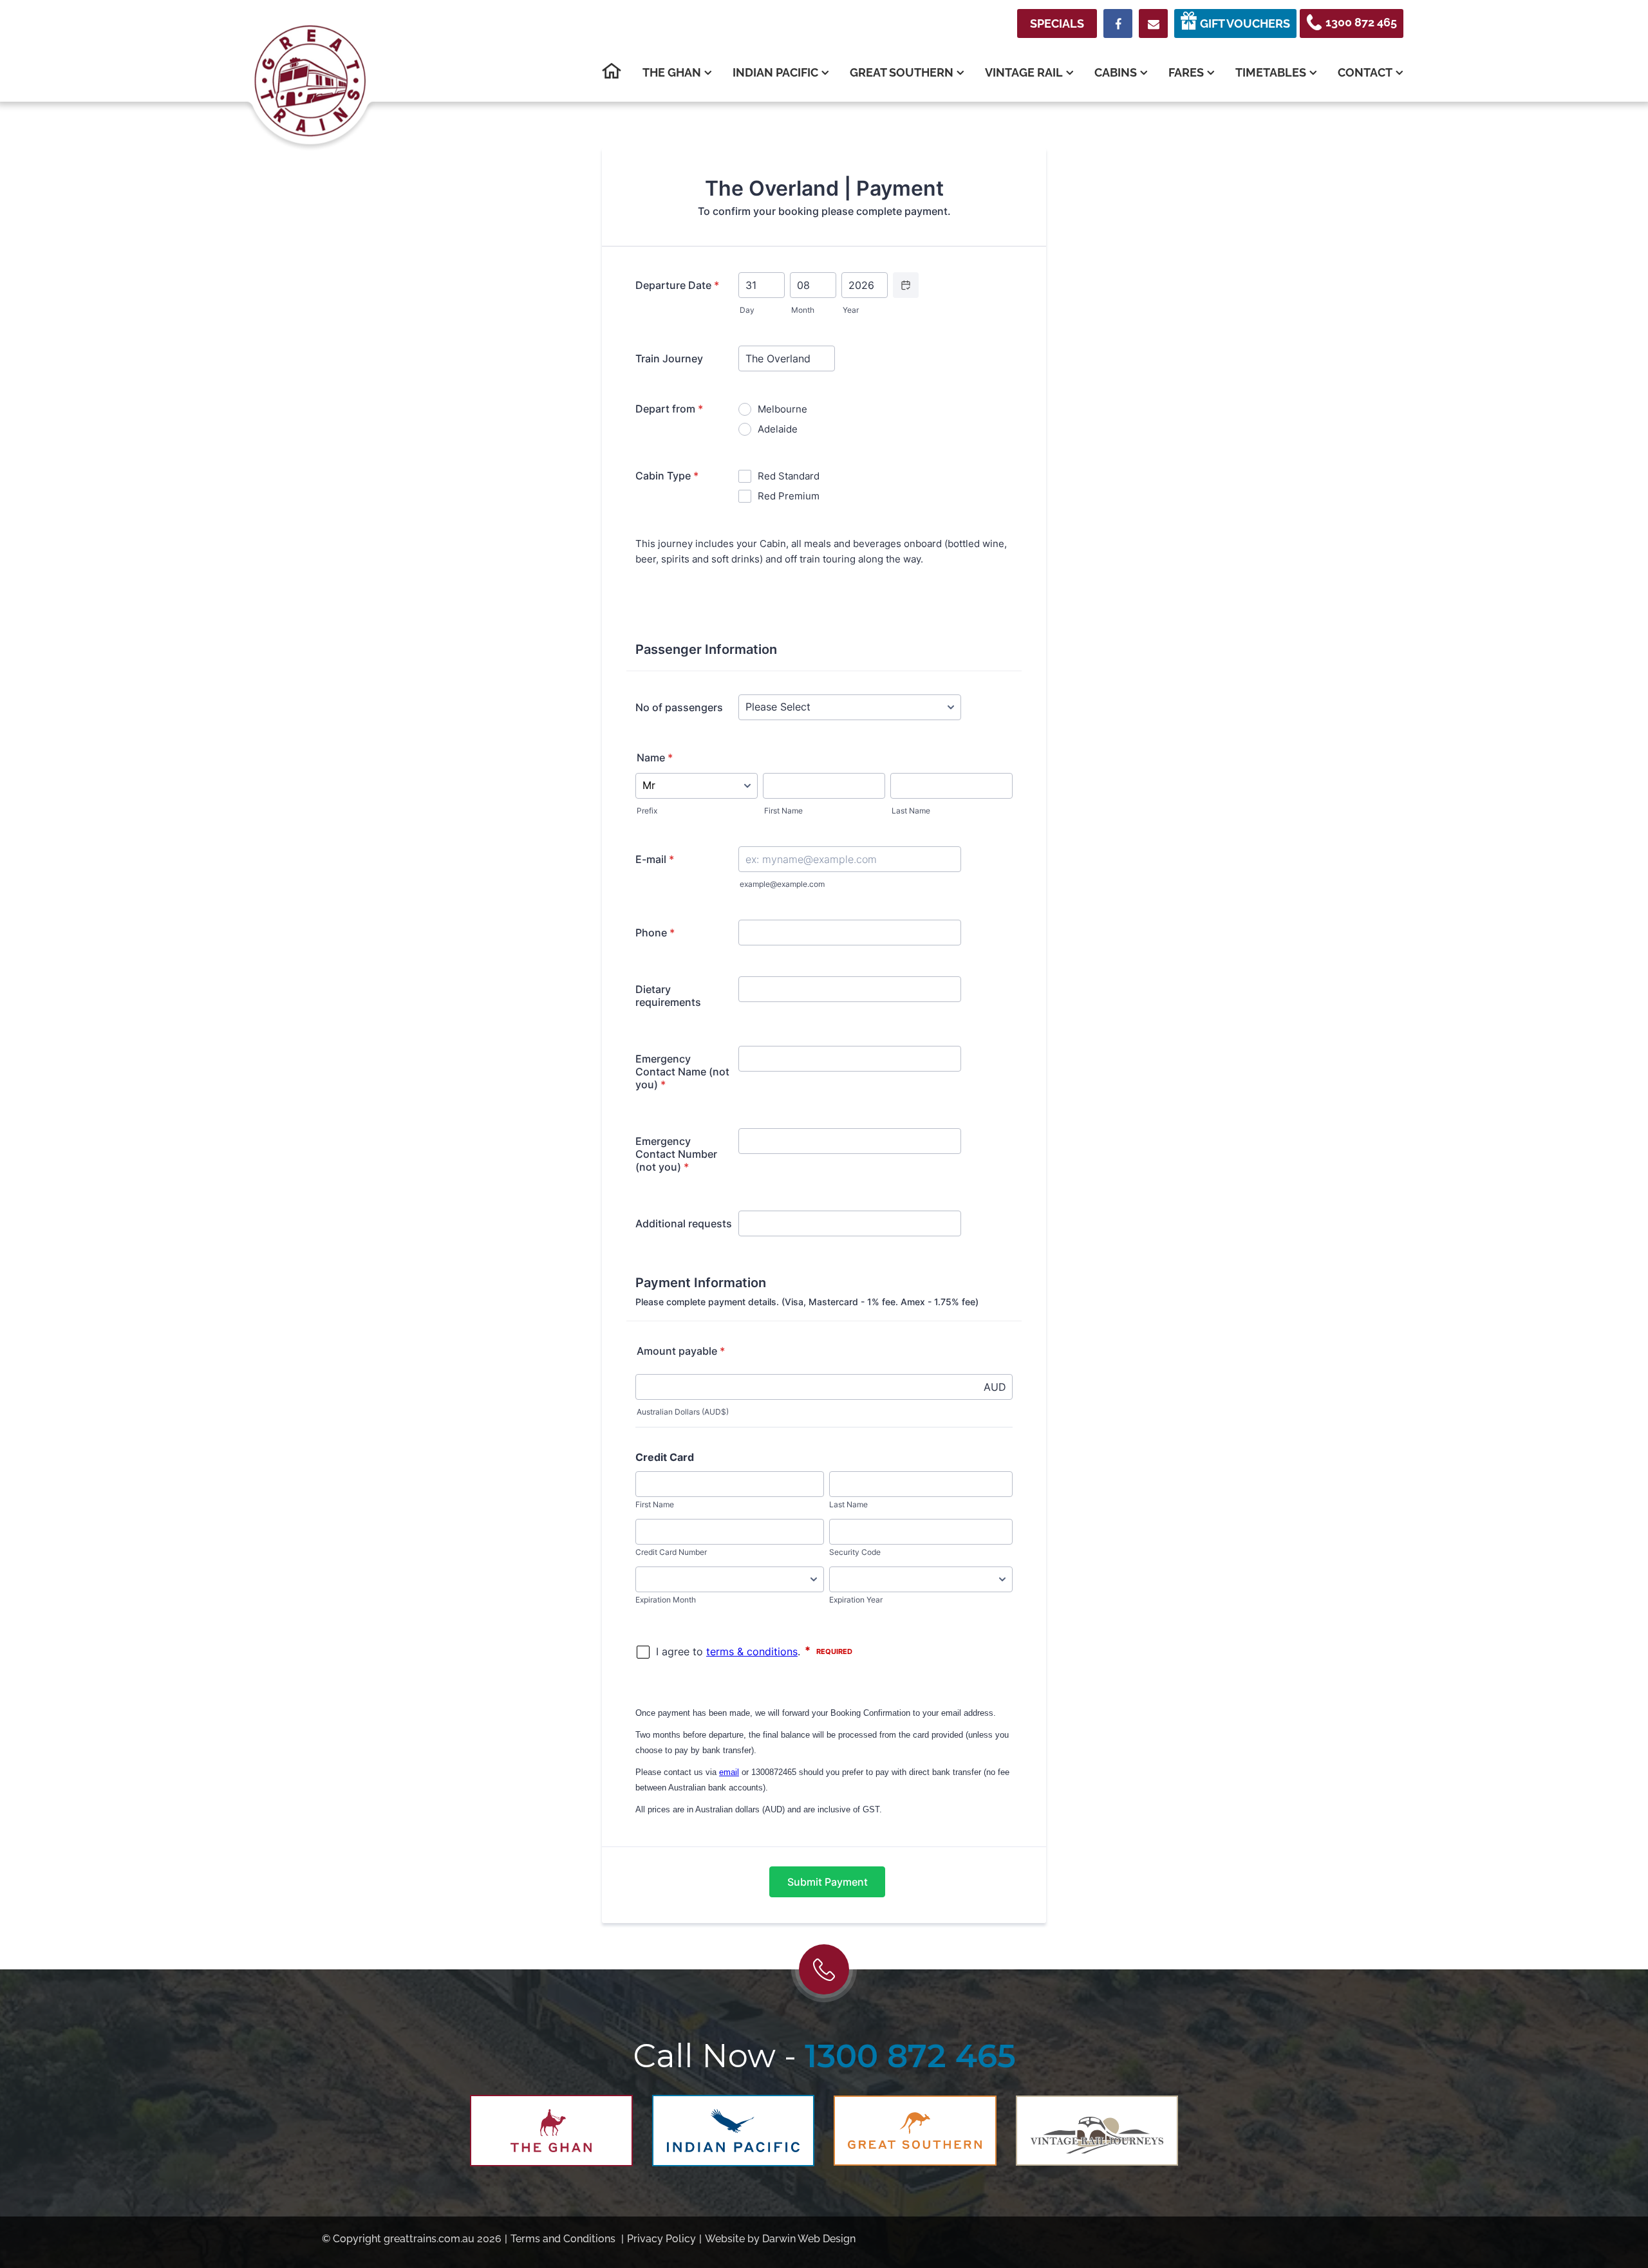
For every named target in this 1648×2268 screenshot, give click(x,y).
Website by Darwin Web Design (777, 2239)
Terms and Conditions (563, 2239)
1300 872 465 (910, 2056)
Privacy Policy (661, 2239)
